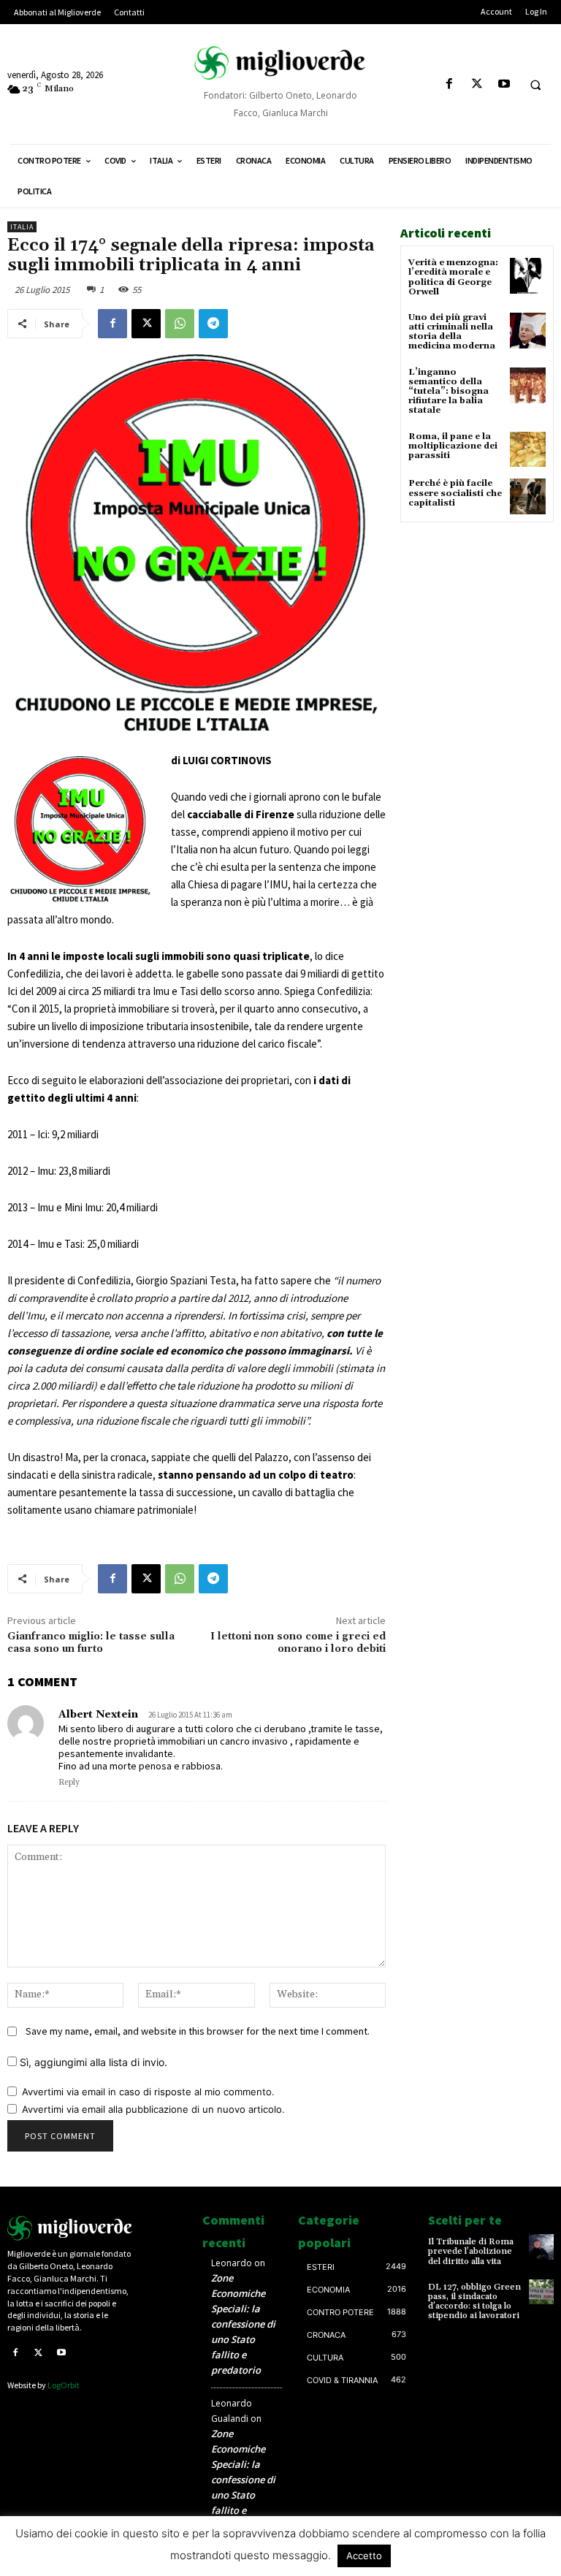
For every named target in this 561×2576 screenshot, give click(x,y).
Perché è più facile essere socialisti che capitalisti (455, 493)
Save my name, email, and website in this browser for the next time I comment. (198, 2031)
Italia (22, 227)
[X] (477, 84)
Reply (69, 1783)
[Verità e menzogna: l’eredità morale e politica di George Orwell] (528, 276)
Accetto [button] (364, 2556)
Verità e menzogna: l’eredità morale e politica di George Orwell (453, 277)
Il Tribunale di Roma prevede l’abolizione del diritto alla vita (471, 2251)
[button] (535, 85)
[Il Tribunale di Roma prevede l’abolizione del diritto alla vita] (541, 2247)
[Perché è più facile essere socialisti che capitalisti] (528, 496)
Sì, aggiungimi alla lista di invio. (92, 2062)
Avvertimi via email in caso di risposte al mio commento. (148, 2092)
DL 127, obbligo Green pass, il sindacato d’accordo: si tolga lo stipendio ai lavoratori (474, 2302)
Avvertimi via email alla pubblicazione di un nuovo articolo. (153, 2109)
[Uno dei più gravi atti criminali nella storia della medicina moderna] (528, 331)
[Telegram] (213, 324)
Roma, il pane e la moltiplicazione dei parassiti (453, 446)
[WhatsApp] (180, 324)
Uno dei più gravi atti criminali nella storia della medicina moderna (452, 332)
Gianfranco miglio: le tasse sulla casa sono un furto (91, 1643)
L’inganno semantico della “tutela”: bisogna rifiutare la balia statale (449, 392)
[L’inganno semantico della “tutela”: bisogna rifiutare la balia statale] (528, 385)
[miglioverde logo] (280, 63)
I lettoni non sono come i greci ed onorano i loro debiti (298, 1643)
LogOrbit (64, 2385)
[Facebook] (450, 84)
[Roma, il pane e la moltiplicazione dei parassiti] (528, 450)
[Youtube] (504, 84)
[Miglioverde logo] (70, 2228)
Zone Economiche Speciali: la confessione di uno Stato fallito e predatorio (243, 2324)
